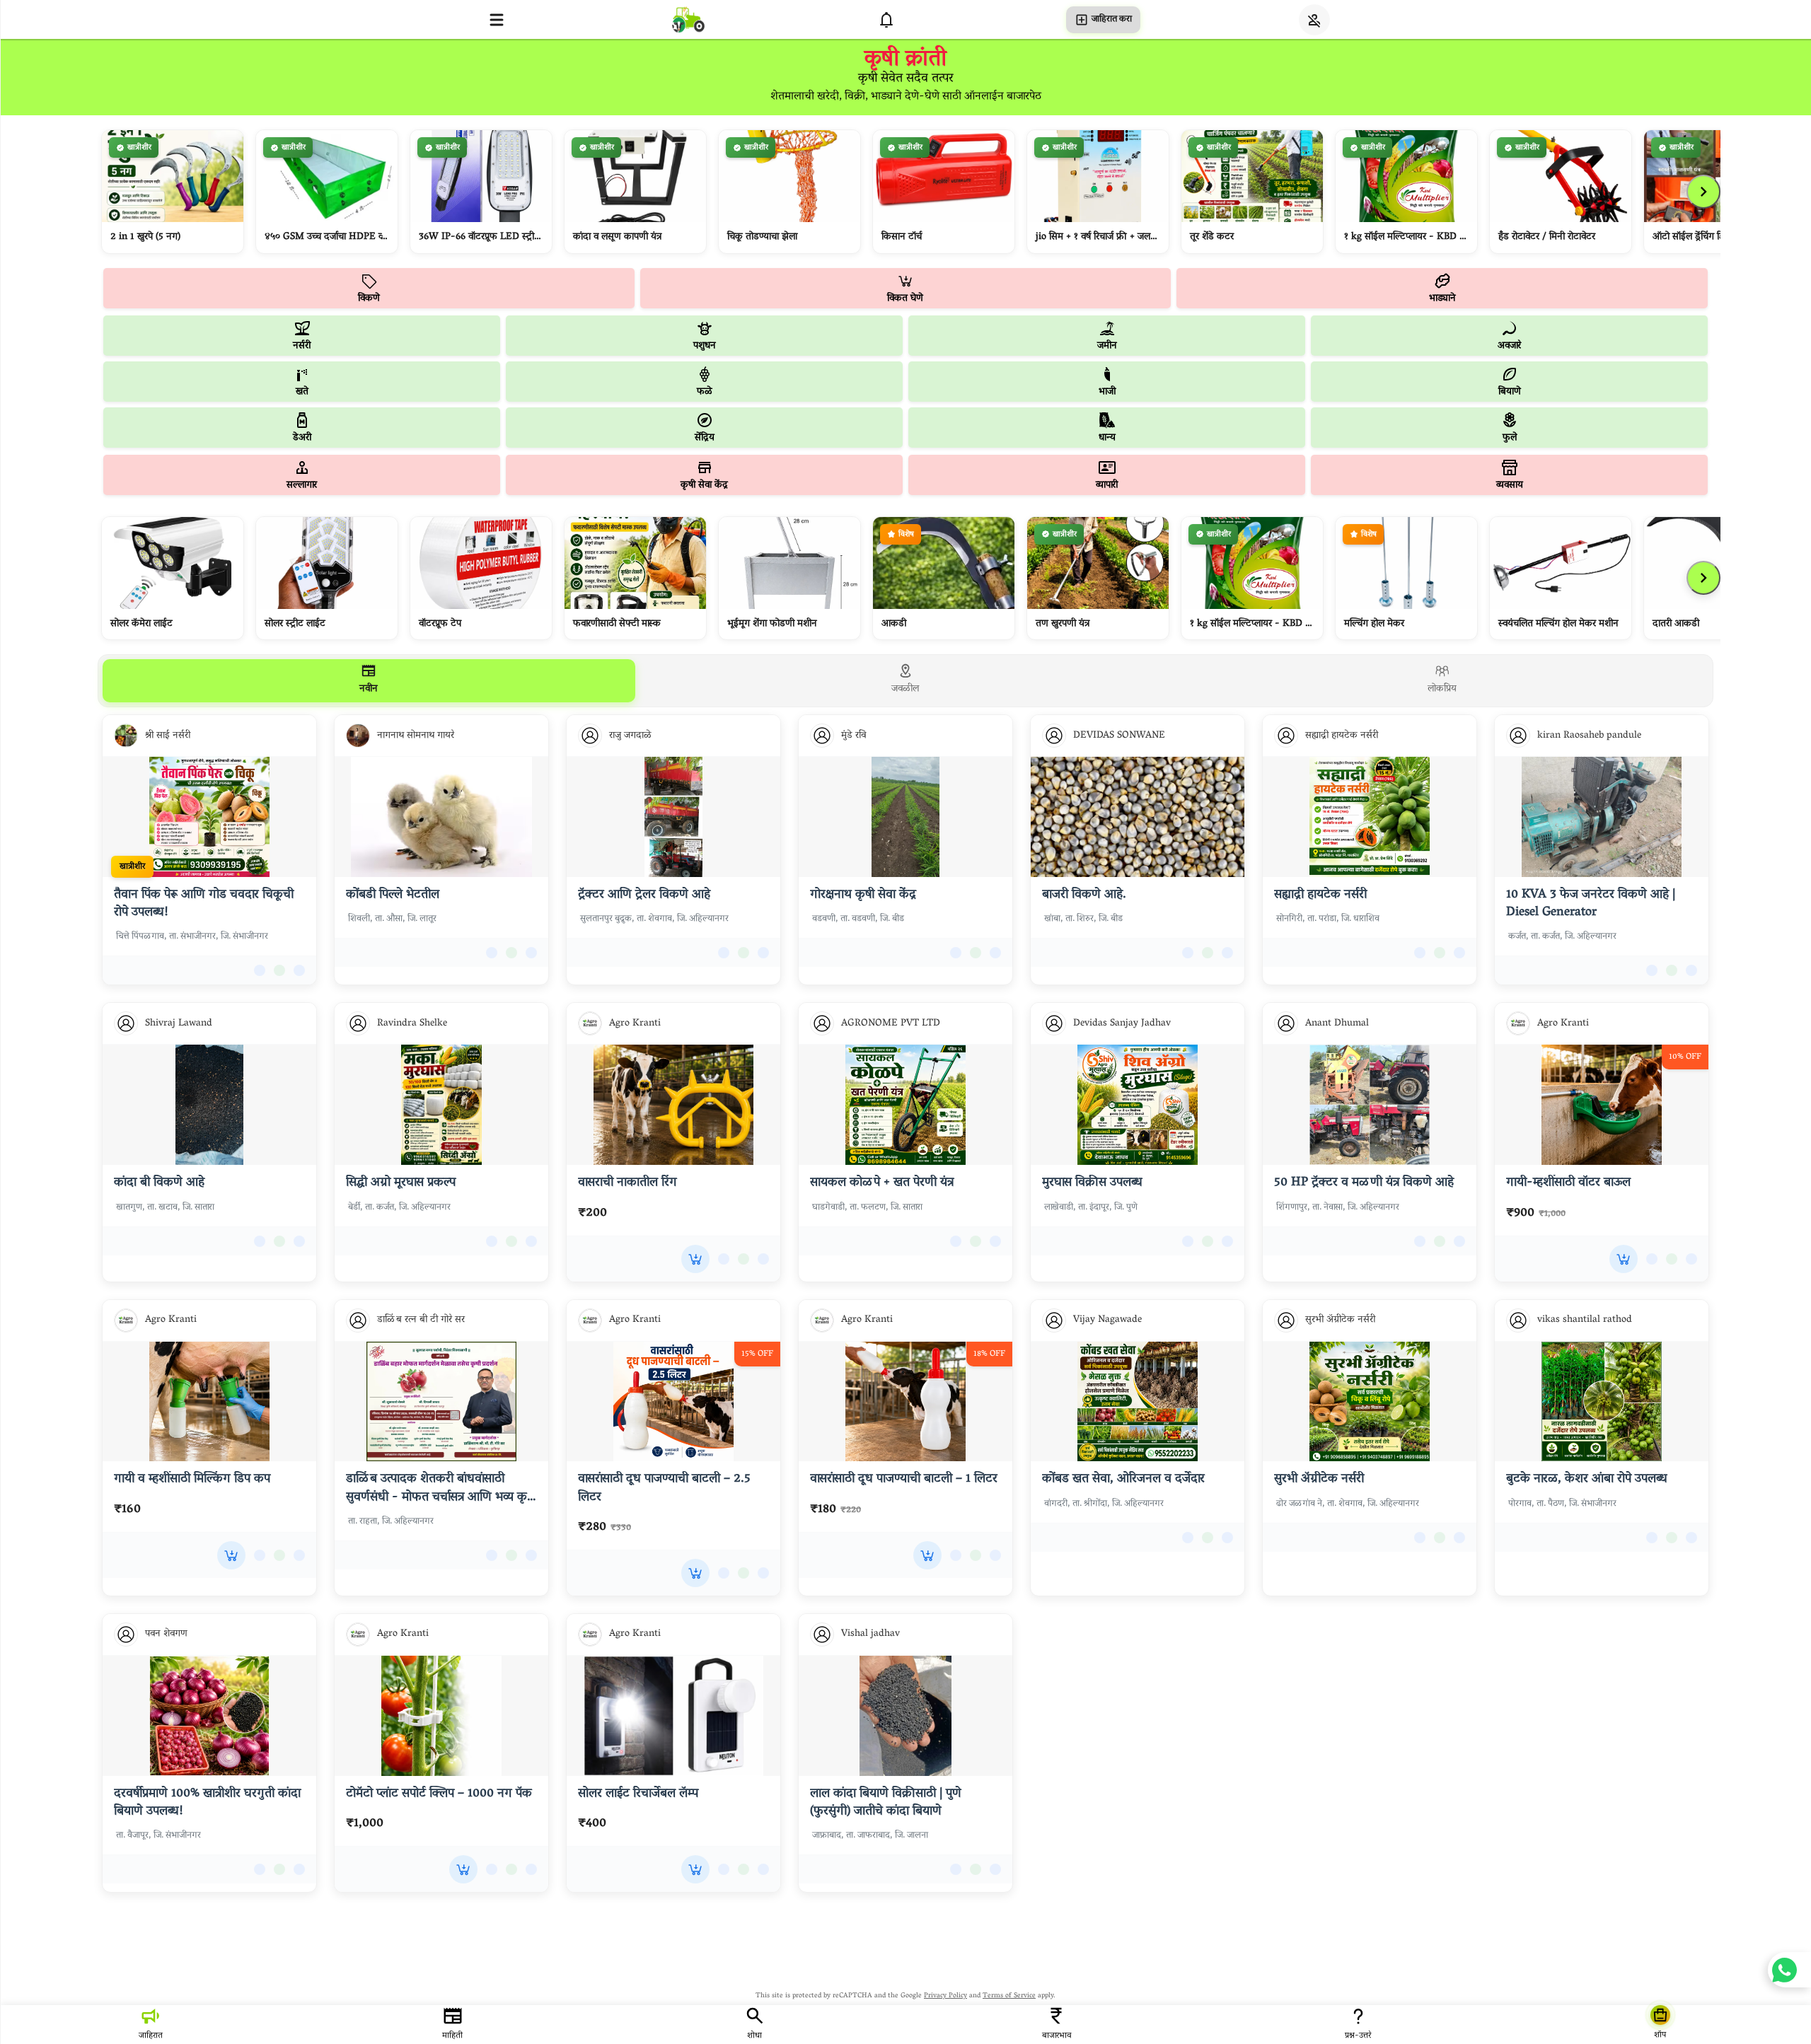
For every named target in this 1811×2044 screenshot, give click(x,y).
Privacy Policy (945, 1996)
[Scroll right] (1703, 192)
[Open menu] (497, 20)
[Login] (1314, 20)
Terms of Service (1009, 1996)
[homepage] (688, 19)
